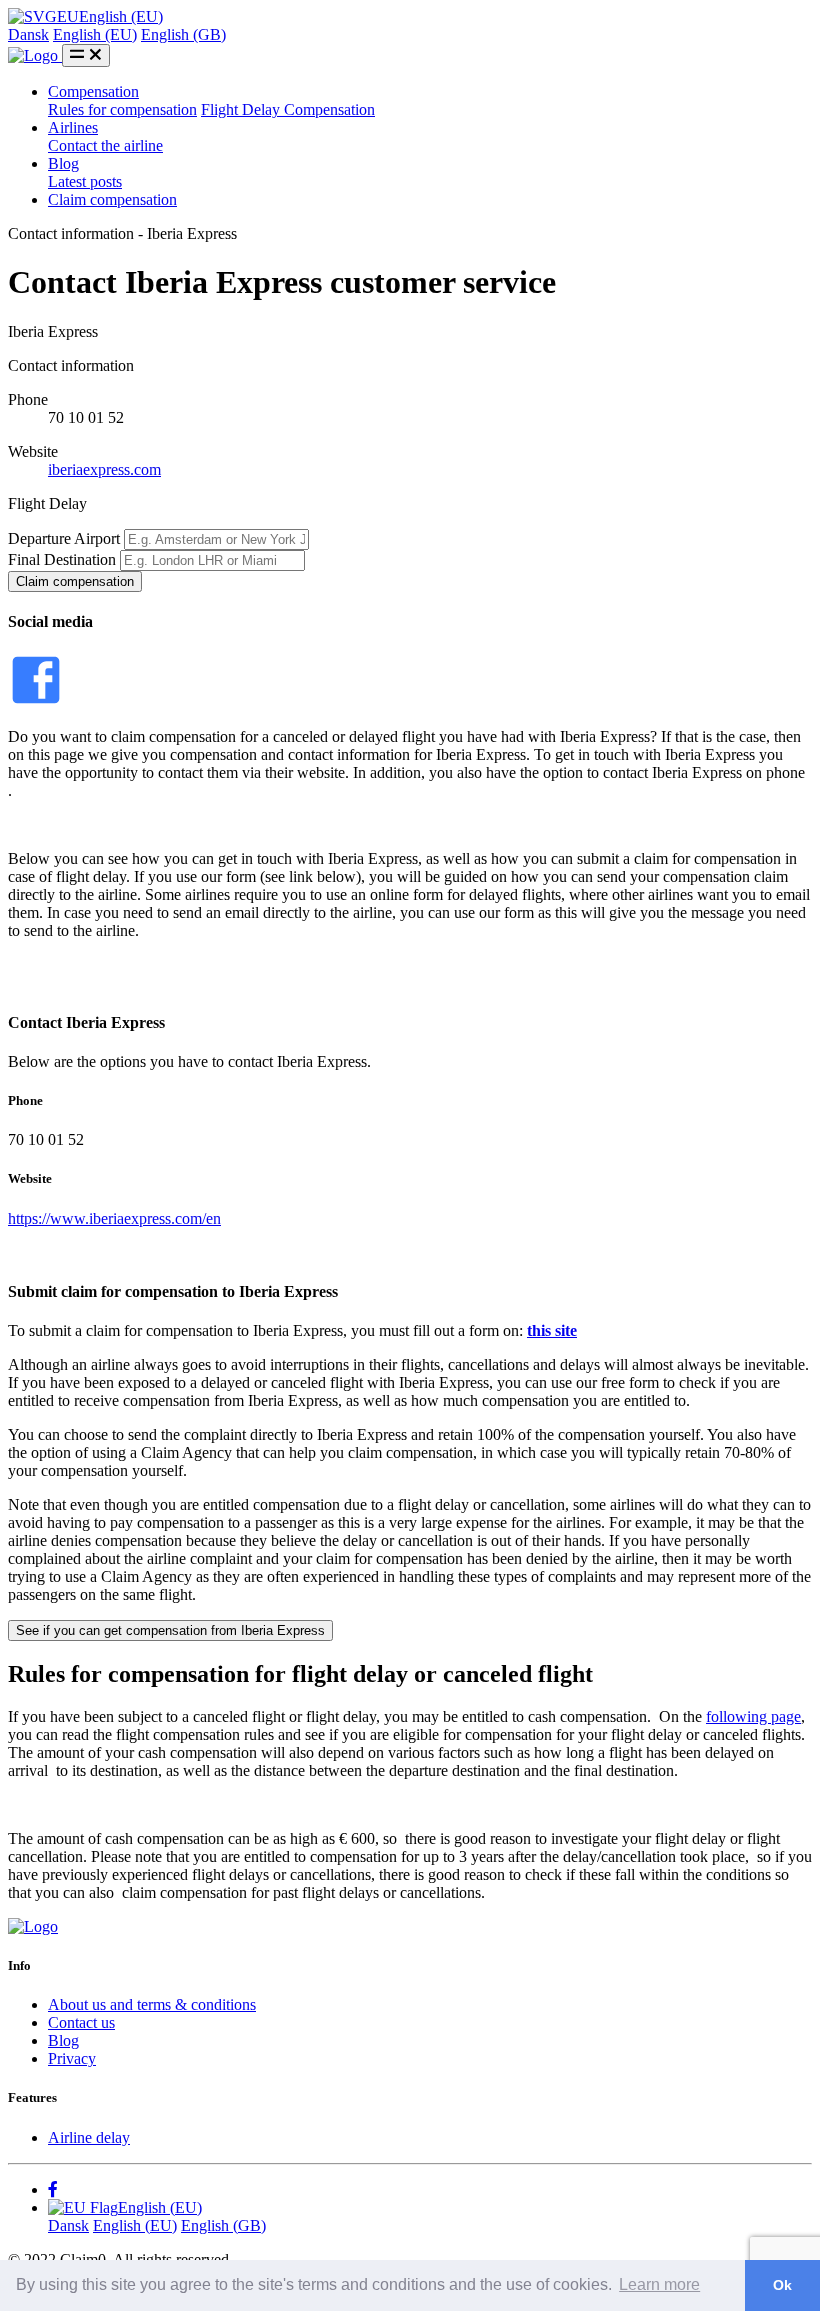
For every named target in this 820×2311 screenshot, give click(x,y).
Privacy (72, 2058)
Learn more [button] (659, 2284)
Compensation (93, 91)
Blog (63, 163)
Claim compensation (112, 199)
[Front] (33, 1926)
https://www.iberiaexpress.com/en (114, 1218)
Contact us (81, 2022)
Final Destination (62, 559)
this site (552, 1330)
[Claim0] (35, 55)
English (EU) (95, 34)
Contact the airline (105, 145)
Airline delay (89, 2137)
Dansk (28, 34)
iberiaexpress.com (104, 469)
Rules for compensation (122, 109)
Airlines (73, 127)
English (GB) (183, 34)
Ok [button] (782, 2285)
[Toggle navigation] (86, 55)
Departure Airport (64, 538)
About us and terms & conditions (152, 2004)
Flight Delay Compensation (288, 109)
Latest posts (85, 181)
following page (753, 1716)
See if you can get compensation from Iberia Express (170, 1630)
